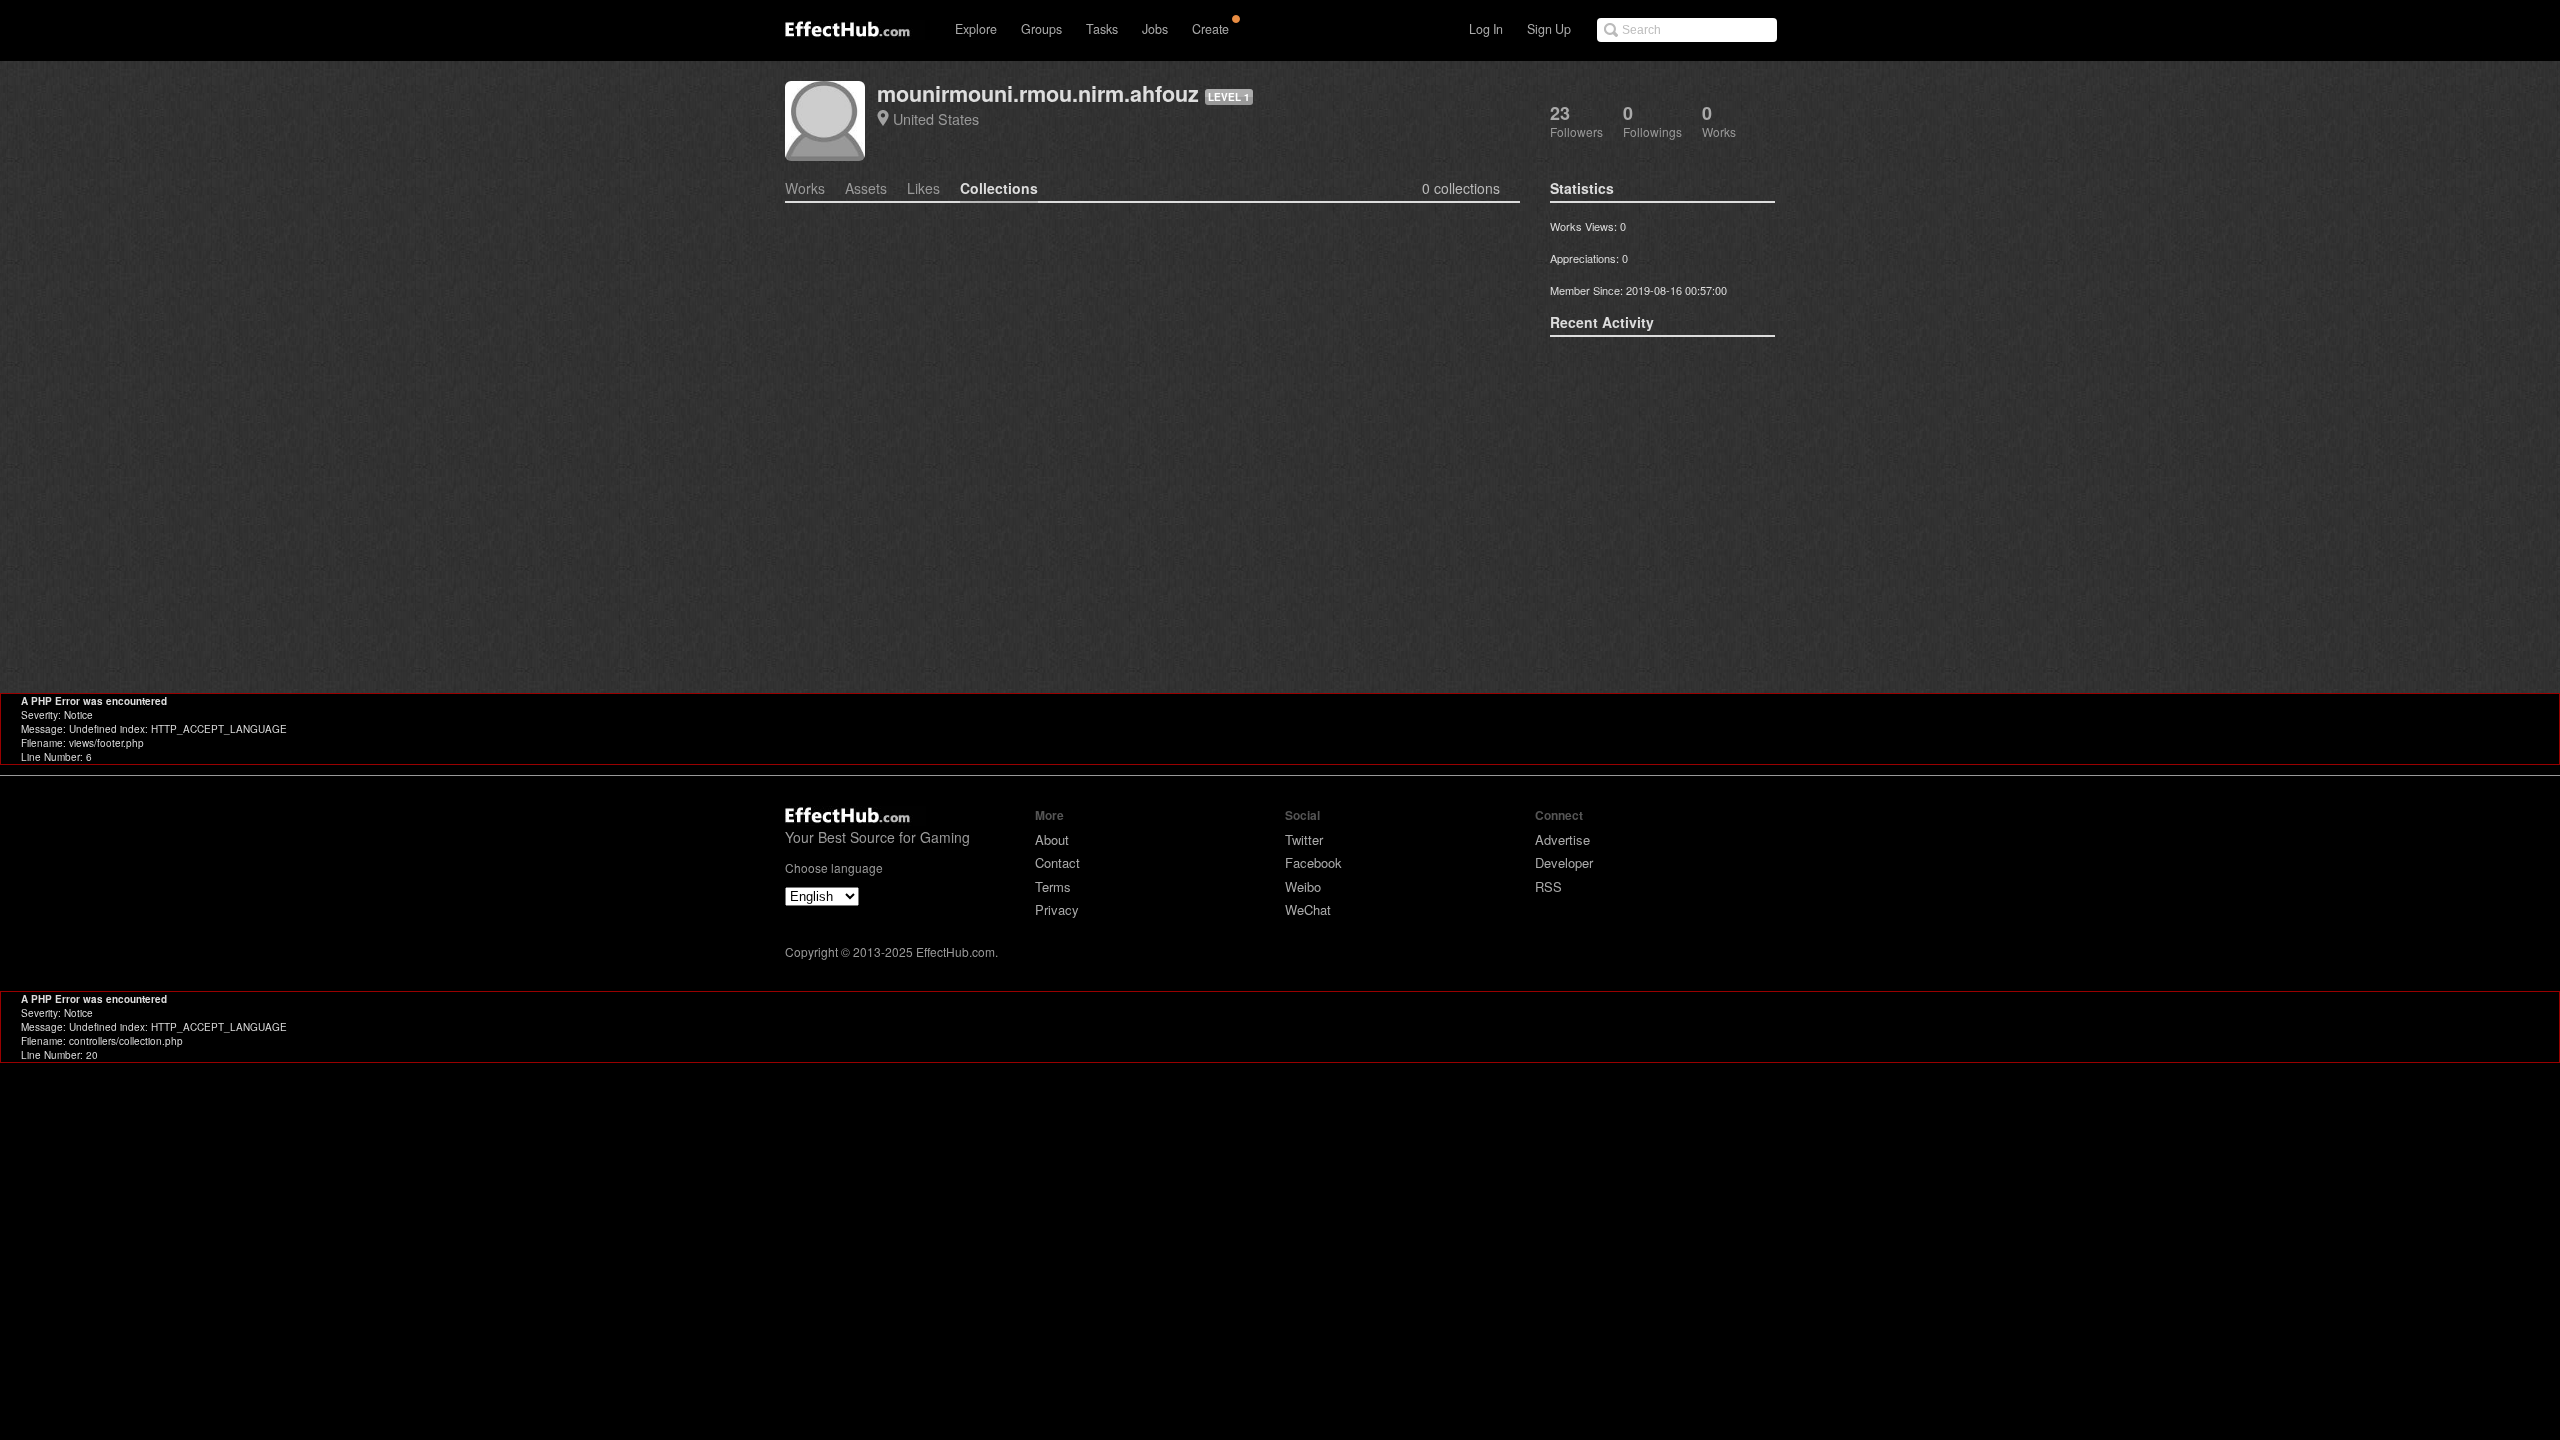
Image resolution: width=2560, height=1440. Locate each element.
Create (1210, 29)
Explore (976, 29)
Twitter (1304, 839)
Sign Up (1549, 29)
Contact (1057, 862)
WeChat (1308, 909)
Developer (1564, 862)
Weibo (1303, 886)
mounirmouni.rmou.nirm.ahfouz (1038, 93)
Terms (1053, 886)
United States (936, 118)
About (1052, 839)
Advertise (1562, 839)
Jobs (1155, 29)
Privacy (1057, 909)
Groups (1041, 29)
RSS (1548, 886)
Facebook (1313, 862)
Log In (1486, 29)
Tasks (1102, 29)
